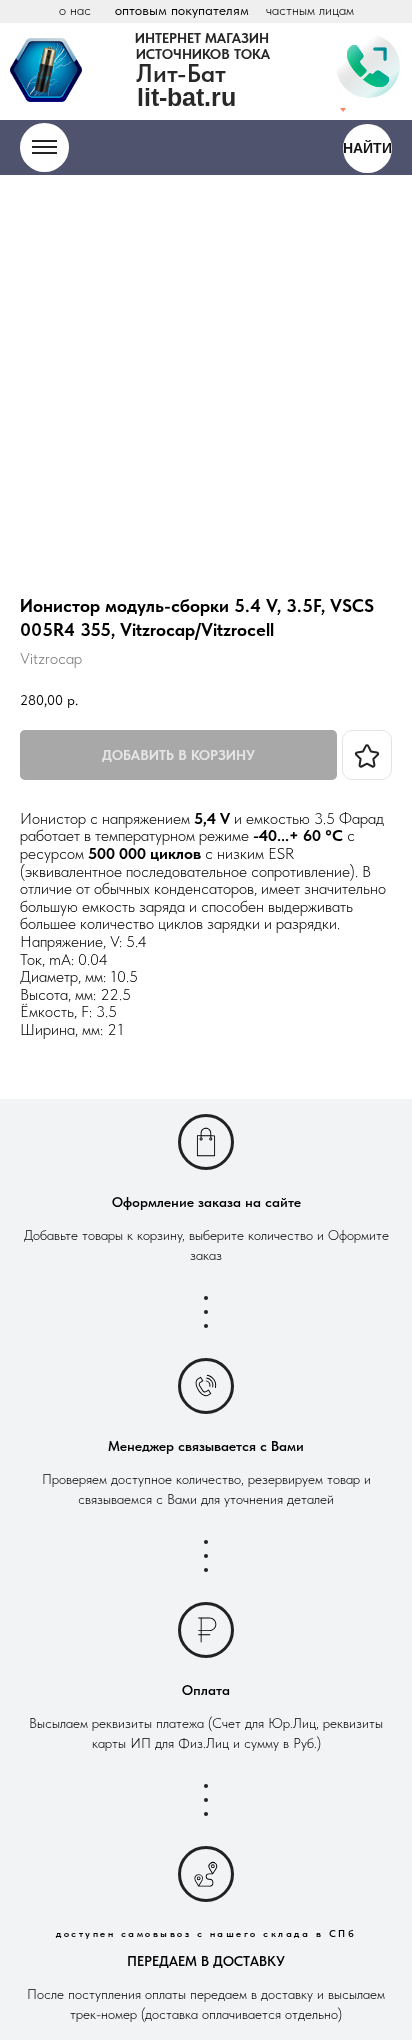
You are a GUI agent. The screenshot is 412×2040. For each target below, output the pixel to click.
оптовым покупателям (182, 10)
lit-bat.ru (186, 97)
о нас (75, 10)
